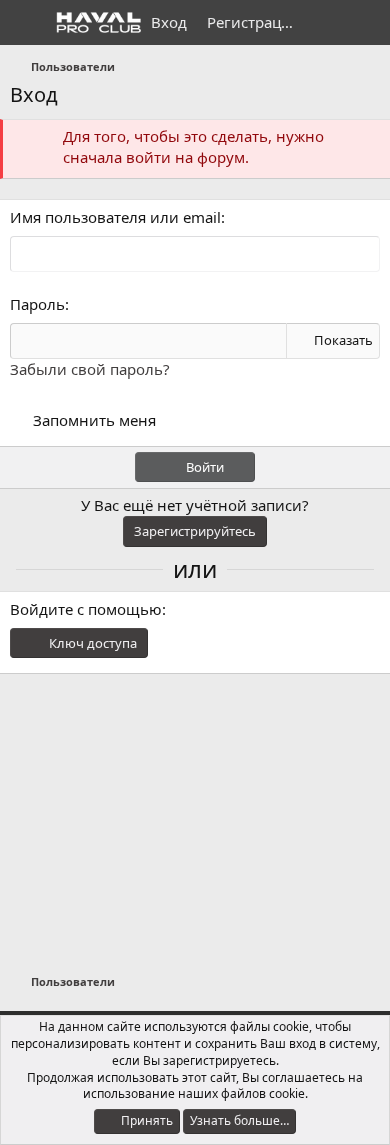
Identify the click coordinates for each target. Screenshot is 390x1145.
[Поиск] (366, 22)
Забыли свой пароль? (90, 369)
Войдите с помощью (86, 609)
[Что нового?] (326, 22)
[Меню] (27, 23)
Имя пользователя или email (115, 217)
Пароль (37, 304)
